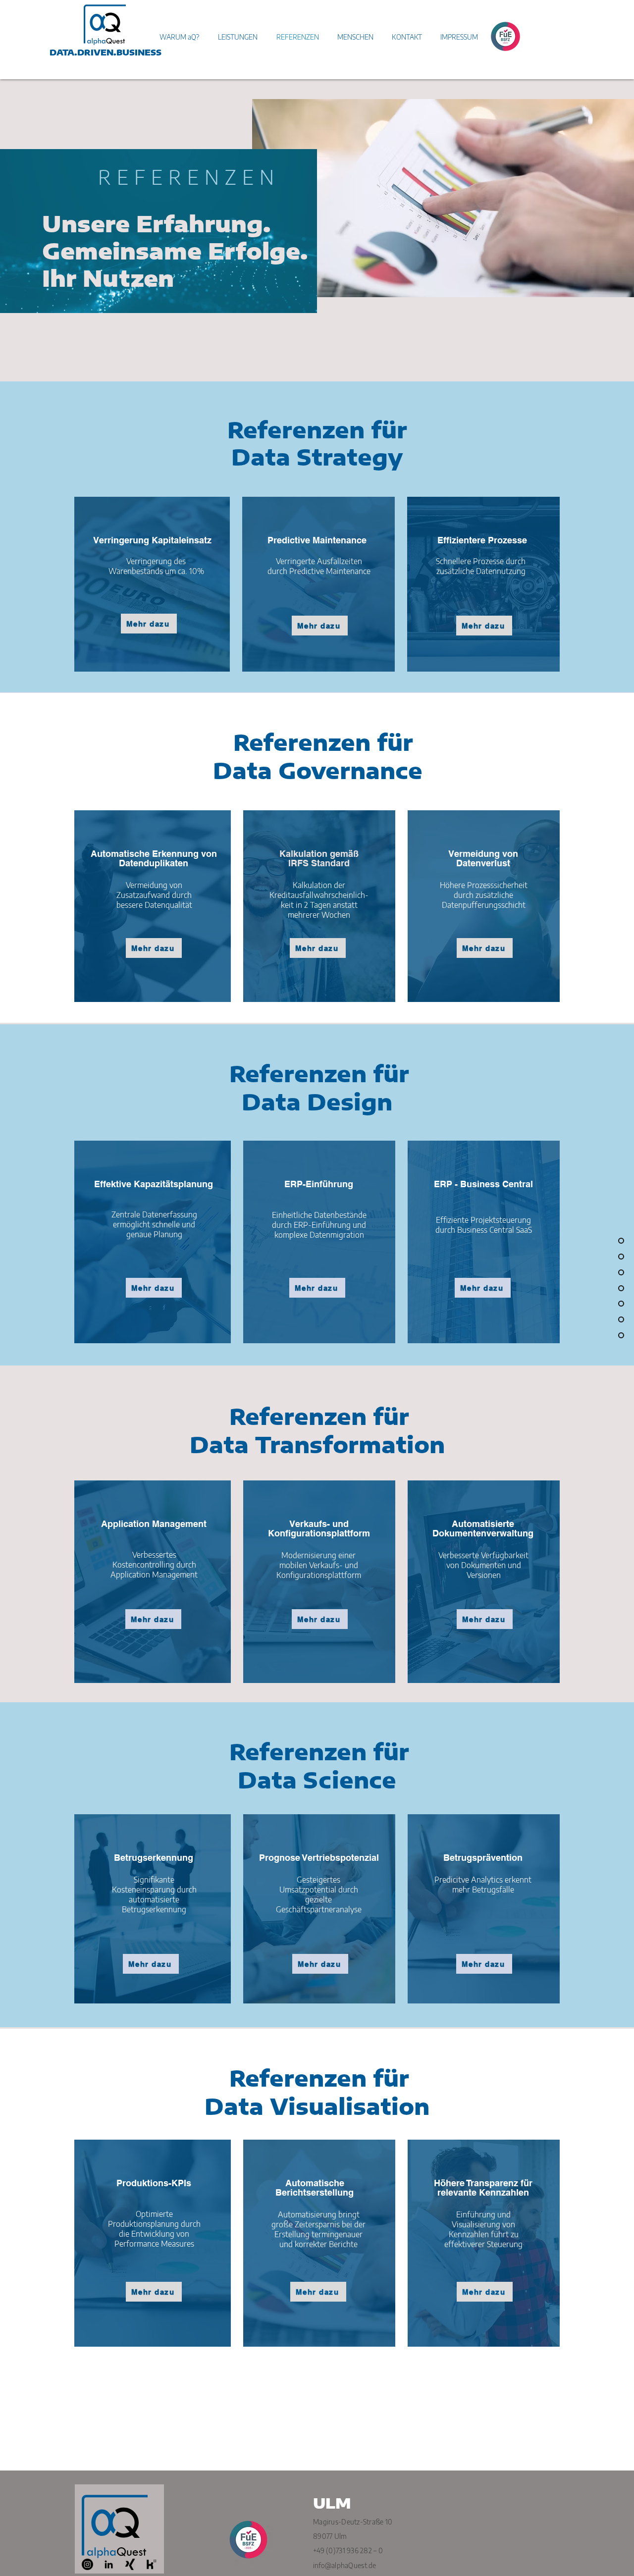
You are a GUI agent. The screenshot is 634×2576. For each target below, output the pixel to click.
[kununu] (151, 2564)
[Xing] (130, 2564)
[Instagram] (87, 2564)
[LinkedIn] (109, 2564)
